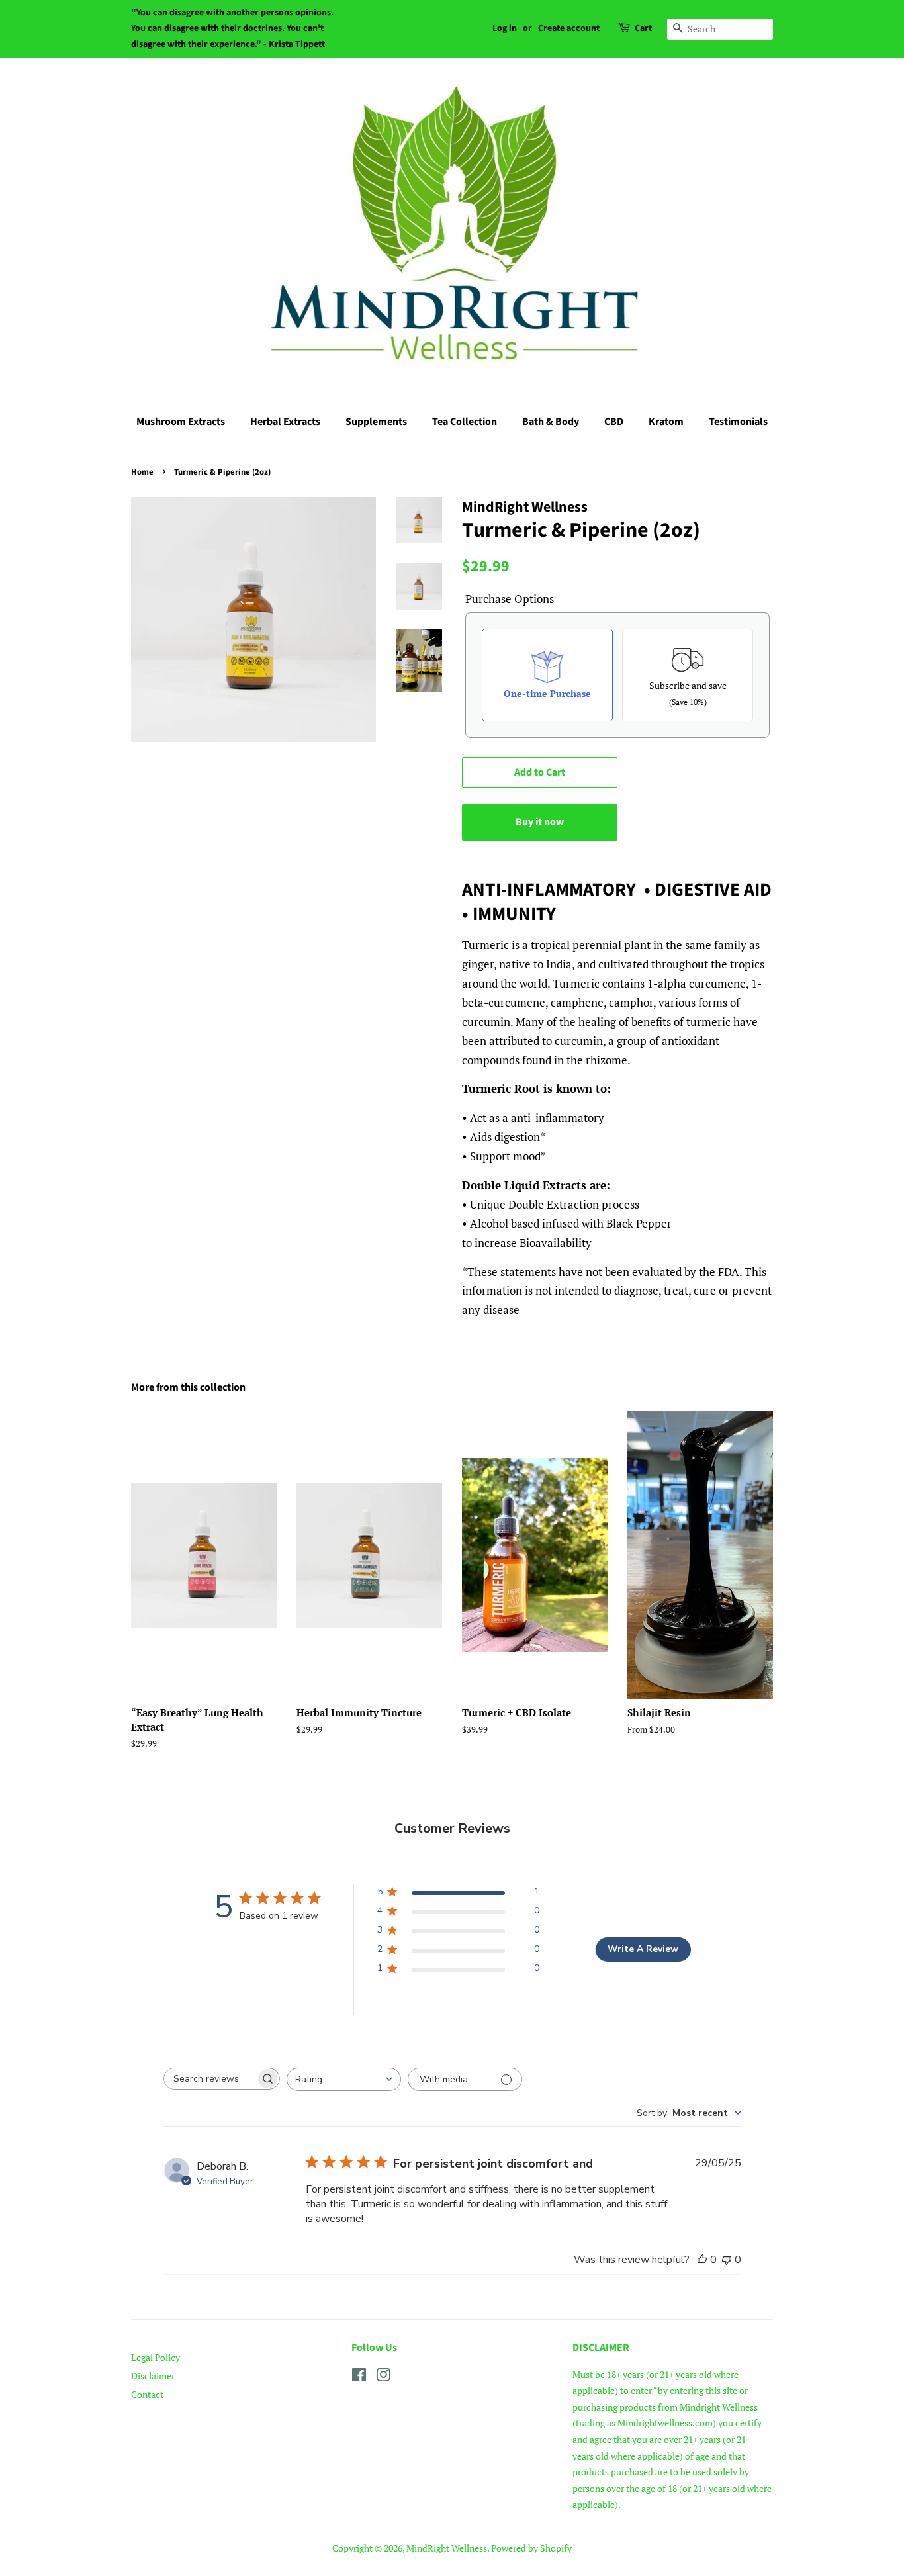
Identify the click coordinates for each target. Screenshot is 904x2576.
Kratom (666, 422)
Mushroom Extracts (181, 422)
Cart (643, 28)
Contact (147, 2394)
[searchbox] (210, 2079)
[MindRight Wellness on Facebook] (359, 2377)
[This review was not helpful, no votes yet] (727, 2260)
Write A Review (643, 1949)
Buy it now (540, 822)
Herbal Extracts (285, 422)
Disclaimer (153, 2376)
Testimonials (738, 422)
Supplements (376, 422)
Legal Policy (156, 2357)
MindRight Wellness (447, 2548)
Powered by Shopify (531, 2548)
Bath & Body (551, 422)
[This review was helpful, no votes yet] (702, 2260)
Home (142, 472)
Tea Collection (465, 422)
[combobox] (344, 2079)
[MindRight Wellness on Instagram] (383, 2377)
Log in (505, 28)
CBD (614, 422)
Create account (569, 28)
